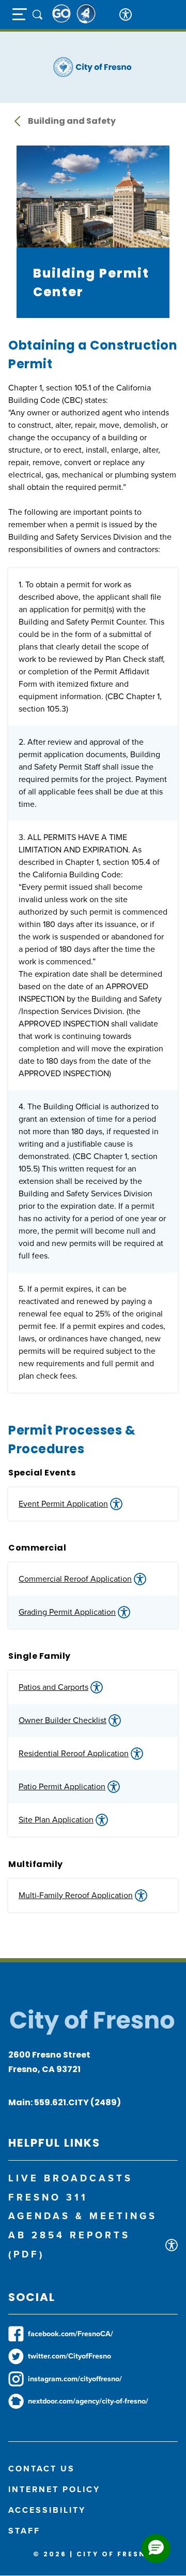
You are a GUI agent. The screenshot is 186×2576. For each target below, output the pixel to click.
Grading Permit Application (67, 1612)
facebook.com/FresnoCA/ (71, 2334)
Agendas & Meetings (83, 2216)
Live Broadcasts (71, 2178)
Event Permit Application (63, 1504)
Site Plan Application (56, 1820)
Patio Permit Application (62, 1786)
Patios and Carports (53, 1687)
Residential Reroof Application (74, 1753)
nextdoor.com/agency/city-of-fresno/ (88, 2401)
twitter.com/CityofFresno (69, 2356)
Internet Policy (54, 2489)
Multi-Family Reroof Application (76, 1895)
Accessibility (47, 2510)
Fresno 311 (48, 2197)
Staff (24, 2531)
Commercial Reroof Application (75, 1579)
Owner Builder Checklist (63, 1720)
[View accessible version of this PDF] (116, 1504)
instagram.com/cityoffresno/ (75, 2379)
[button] (156, 2549)
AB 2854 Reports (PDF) (69, 2245)
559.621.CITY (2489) (78, 2102)
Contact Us (42, 2469)
